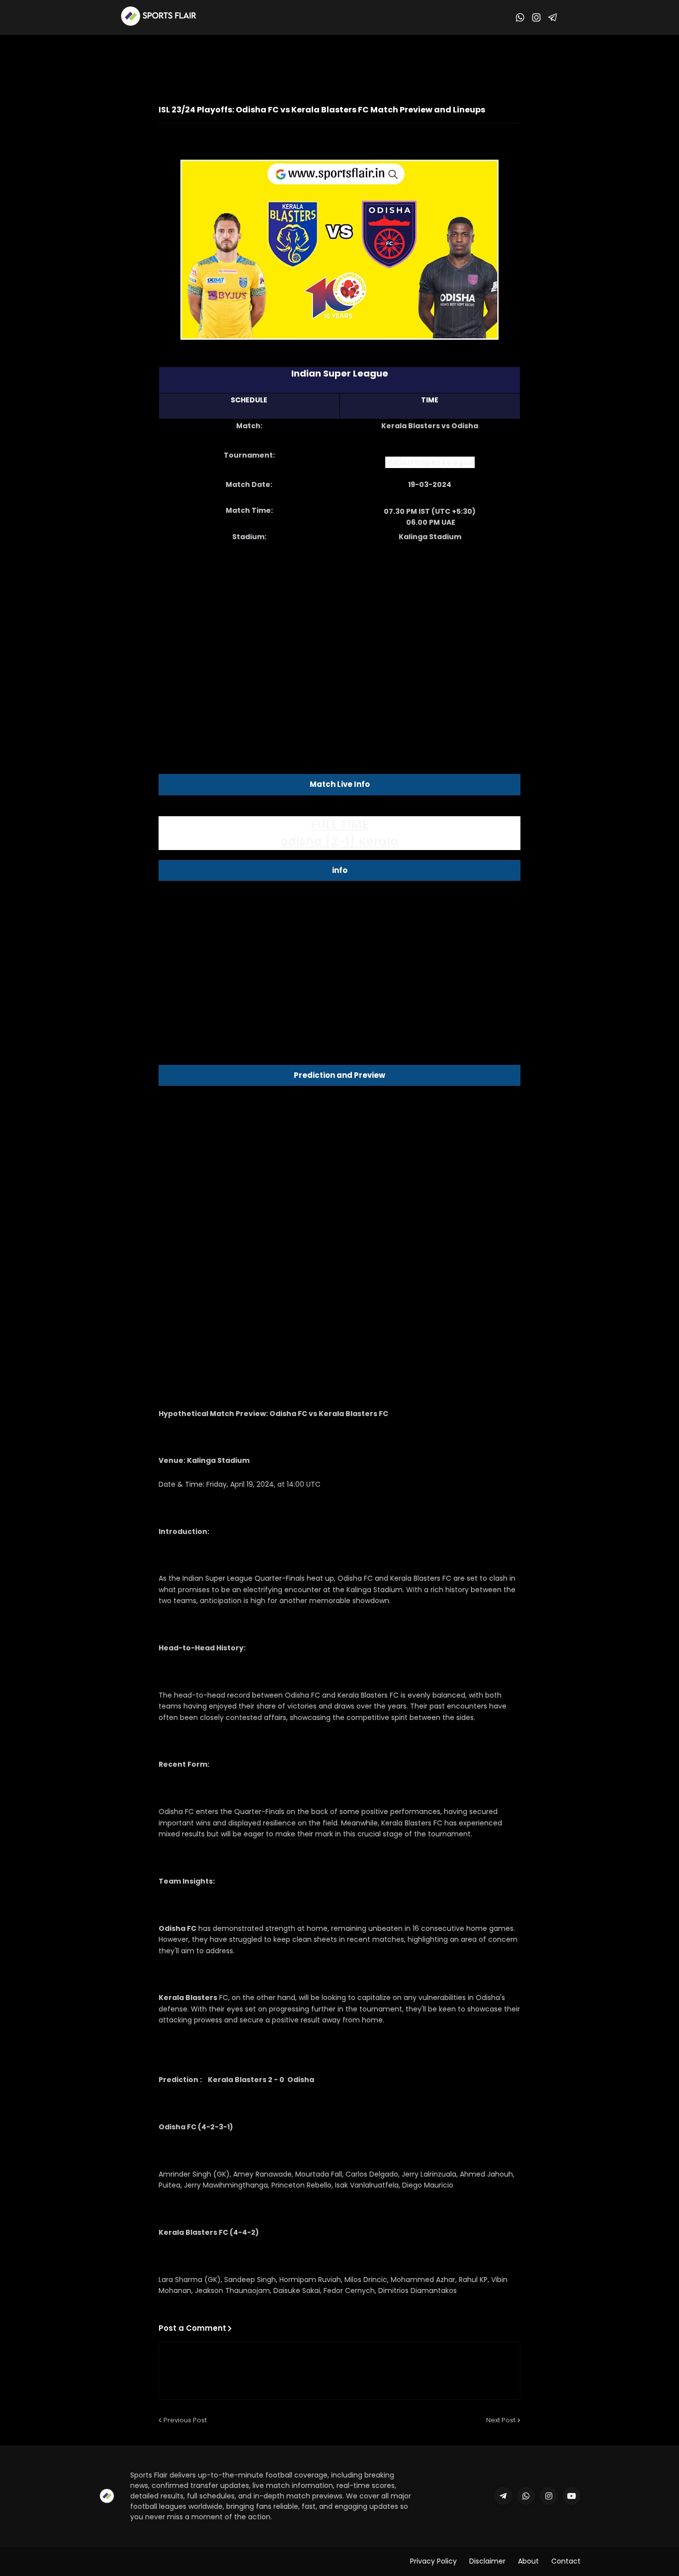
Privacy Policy (433, 2561)
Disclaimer (487, 2561)
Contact (566, 2561)
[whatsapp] (526, 2496)
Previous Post (185, 2420)
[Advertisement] (351, 62)
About (528, 2561)
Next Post (501, 2420)
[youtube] (572, 2496)
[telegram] (503, 2496)
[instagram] (549, 2496)
